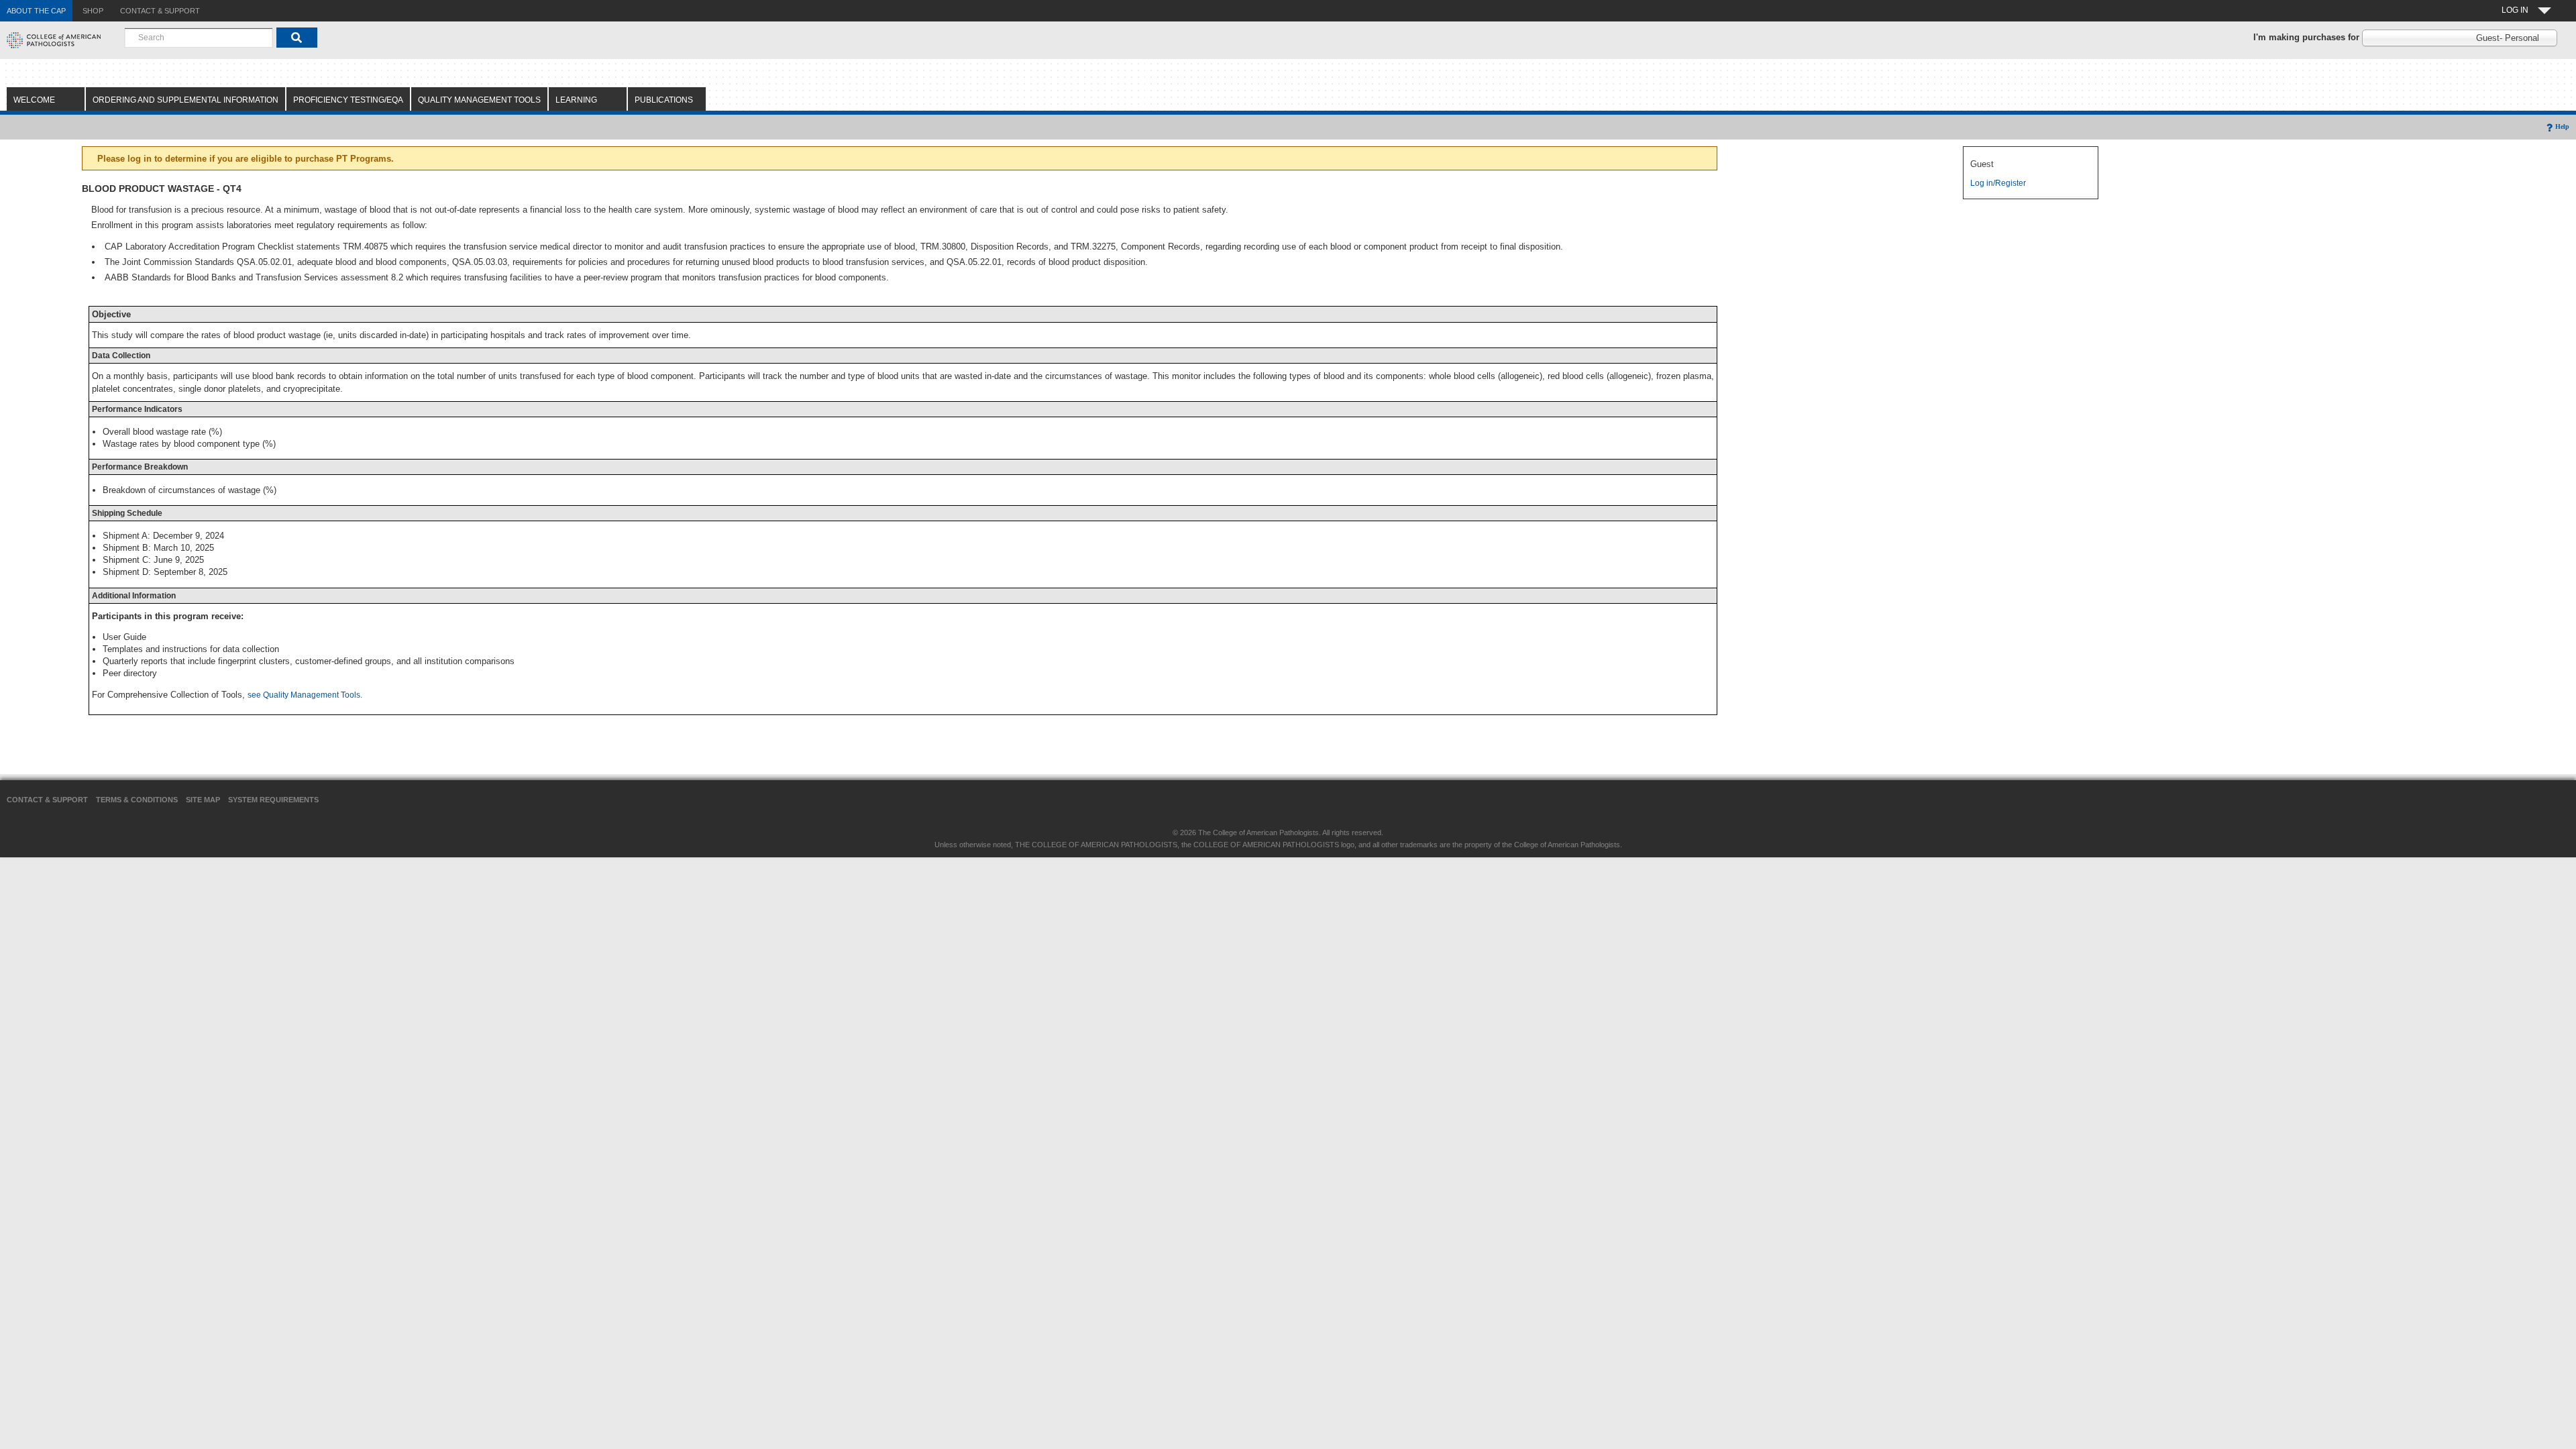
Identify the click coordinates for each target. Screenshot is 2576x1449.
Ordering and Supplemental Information (185, 100)
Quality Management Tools (479, 100)
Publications (664, 100)
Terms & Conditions (137, 800)
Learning (576, 100)
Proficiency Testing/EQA (348, 100)
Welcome (34, 100)
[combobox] (199, 38)
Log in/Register (1998, 183)
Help (2562, 126)
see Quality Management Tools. (305, 695)
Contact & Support (47, 800)
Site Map (203, 800)
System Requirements (273, 800)
